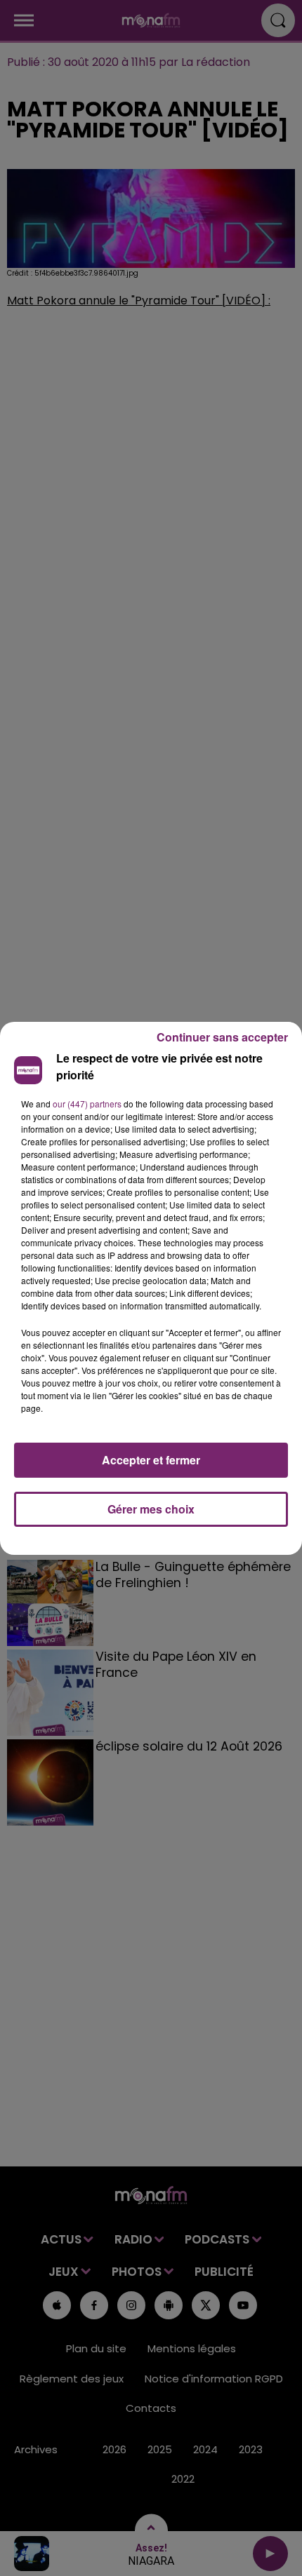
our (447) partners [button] (87, 1104)
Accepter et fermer (151, 1460)
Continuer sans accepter (222, 1037)
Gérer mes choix (151, 1509)
